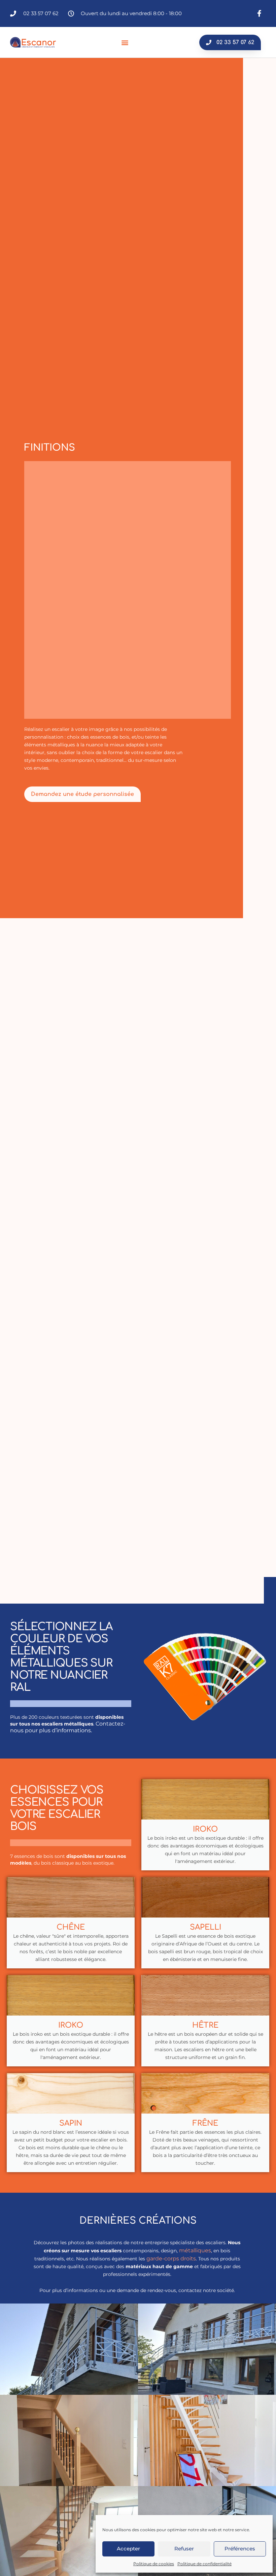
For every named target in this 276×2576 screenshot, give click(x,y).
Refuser (184, 2549)
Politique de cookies (154, 2564)
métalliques (195, 2250)
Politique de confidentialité (204, 2564)
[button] (125, 42)
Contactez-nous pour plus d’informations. (68, 1727)
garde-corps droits (171, 2259)
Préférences (240, 2549)
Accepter (128, 2549)
